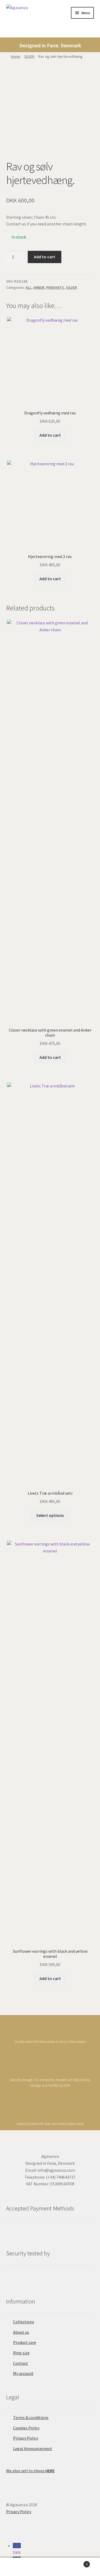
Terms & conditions (31, 2417)
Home (16, 56)
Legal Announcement (33, 2448)
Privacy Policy (26, 2438)
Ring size (21, 2353)
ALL (29, 287)
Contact (21, 2363)
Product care (25, 2342)
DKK (17, 2549)
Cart (77, 2562)
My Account (17, 2567)
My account (23, 2373)
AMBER (39, 287)
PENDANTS (55, 287)
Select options (50, 1515)
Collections (24, 2322)
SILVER (29, 56)
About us (21, 2332)
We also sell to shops (30, 2471)
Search (50, 2567)
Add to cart (45, 257)
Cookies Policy (26, 2428)
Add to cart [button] (50, 435)
